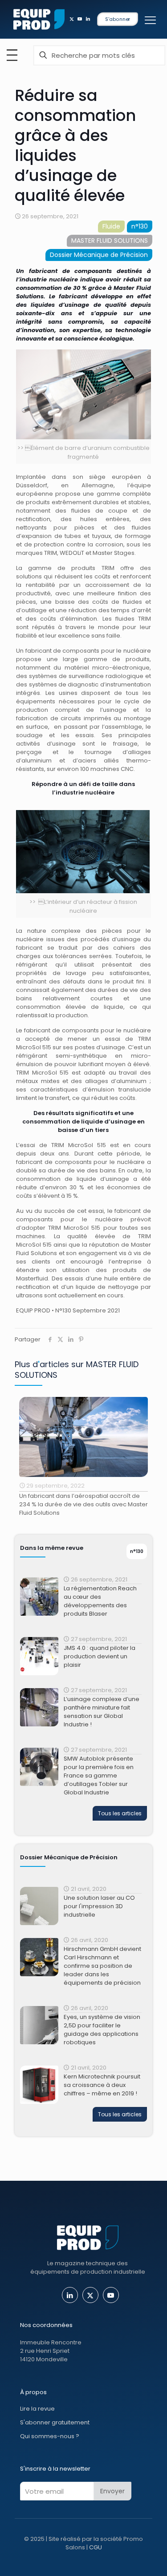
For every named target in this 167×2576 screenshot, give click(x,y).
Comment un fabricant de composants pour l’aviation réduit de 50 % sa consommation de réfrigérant (83, 1504)
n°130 (140, 226)
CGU (96, 2547)
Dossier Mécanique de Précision (99, 255)
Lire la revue (37, 2409)
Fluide (111, 226)
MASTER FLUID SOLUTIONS (110, 241)
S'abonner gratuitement (55, 2422)
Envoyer (112, 2491)
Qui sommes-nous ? (50, 2436)
